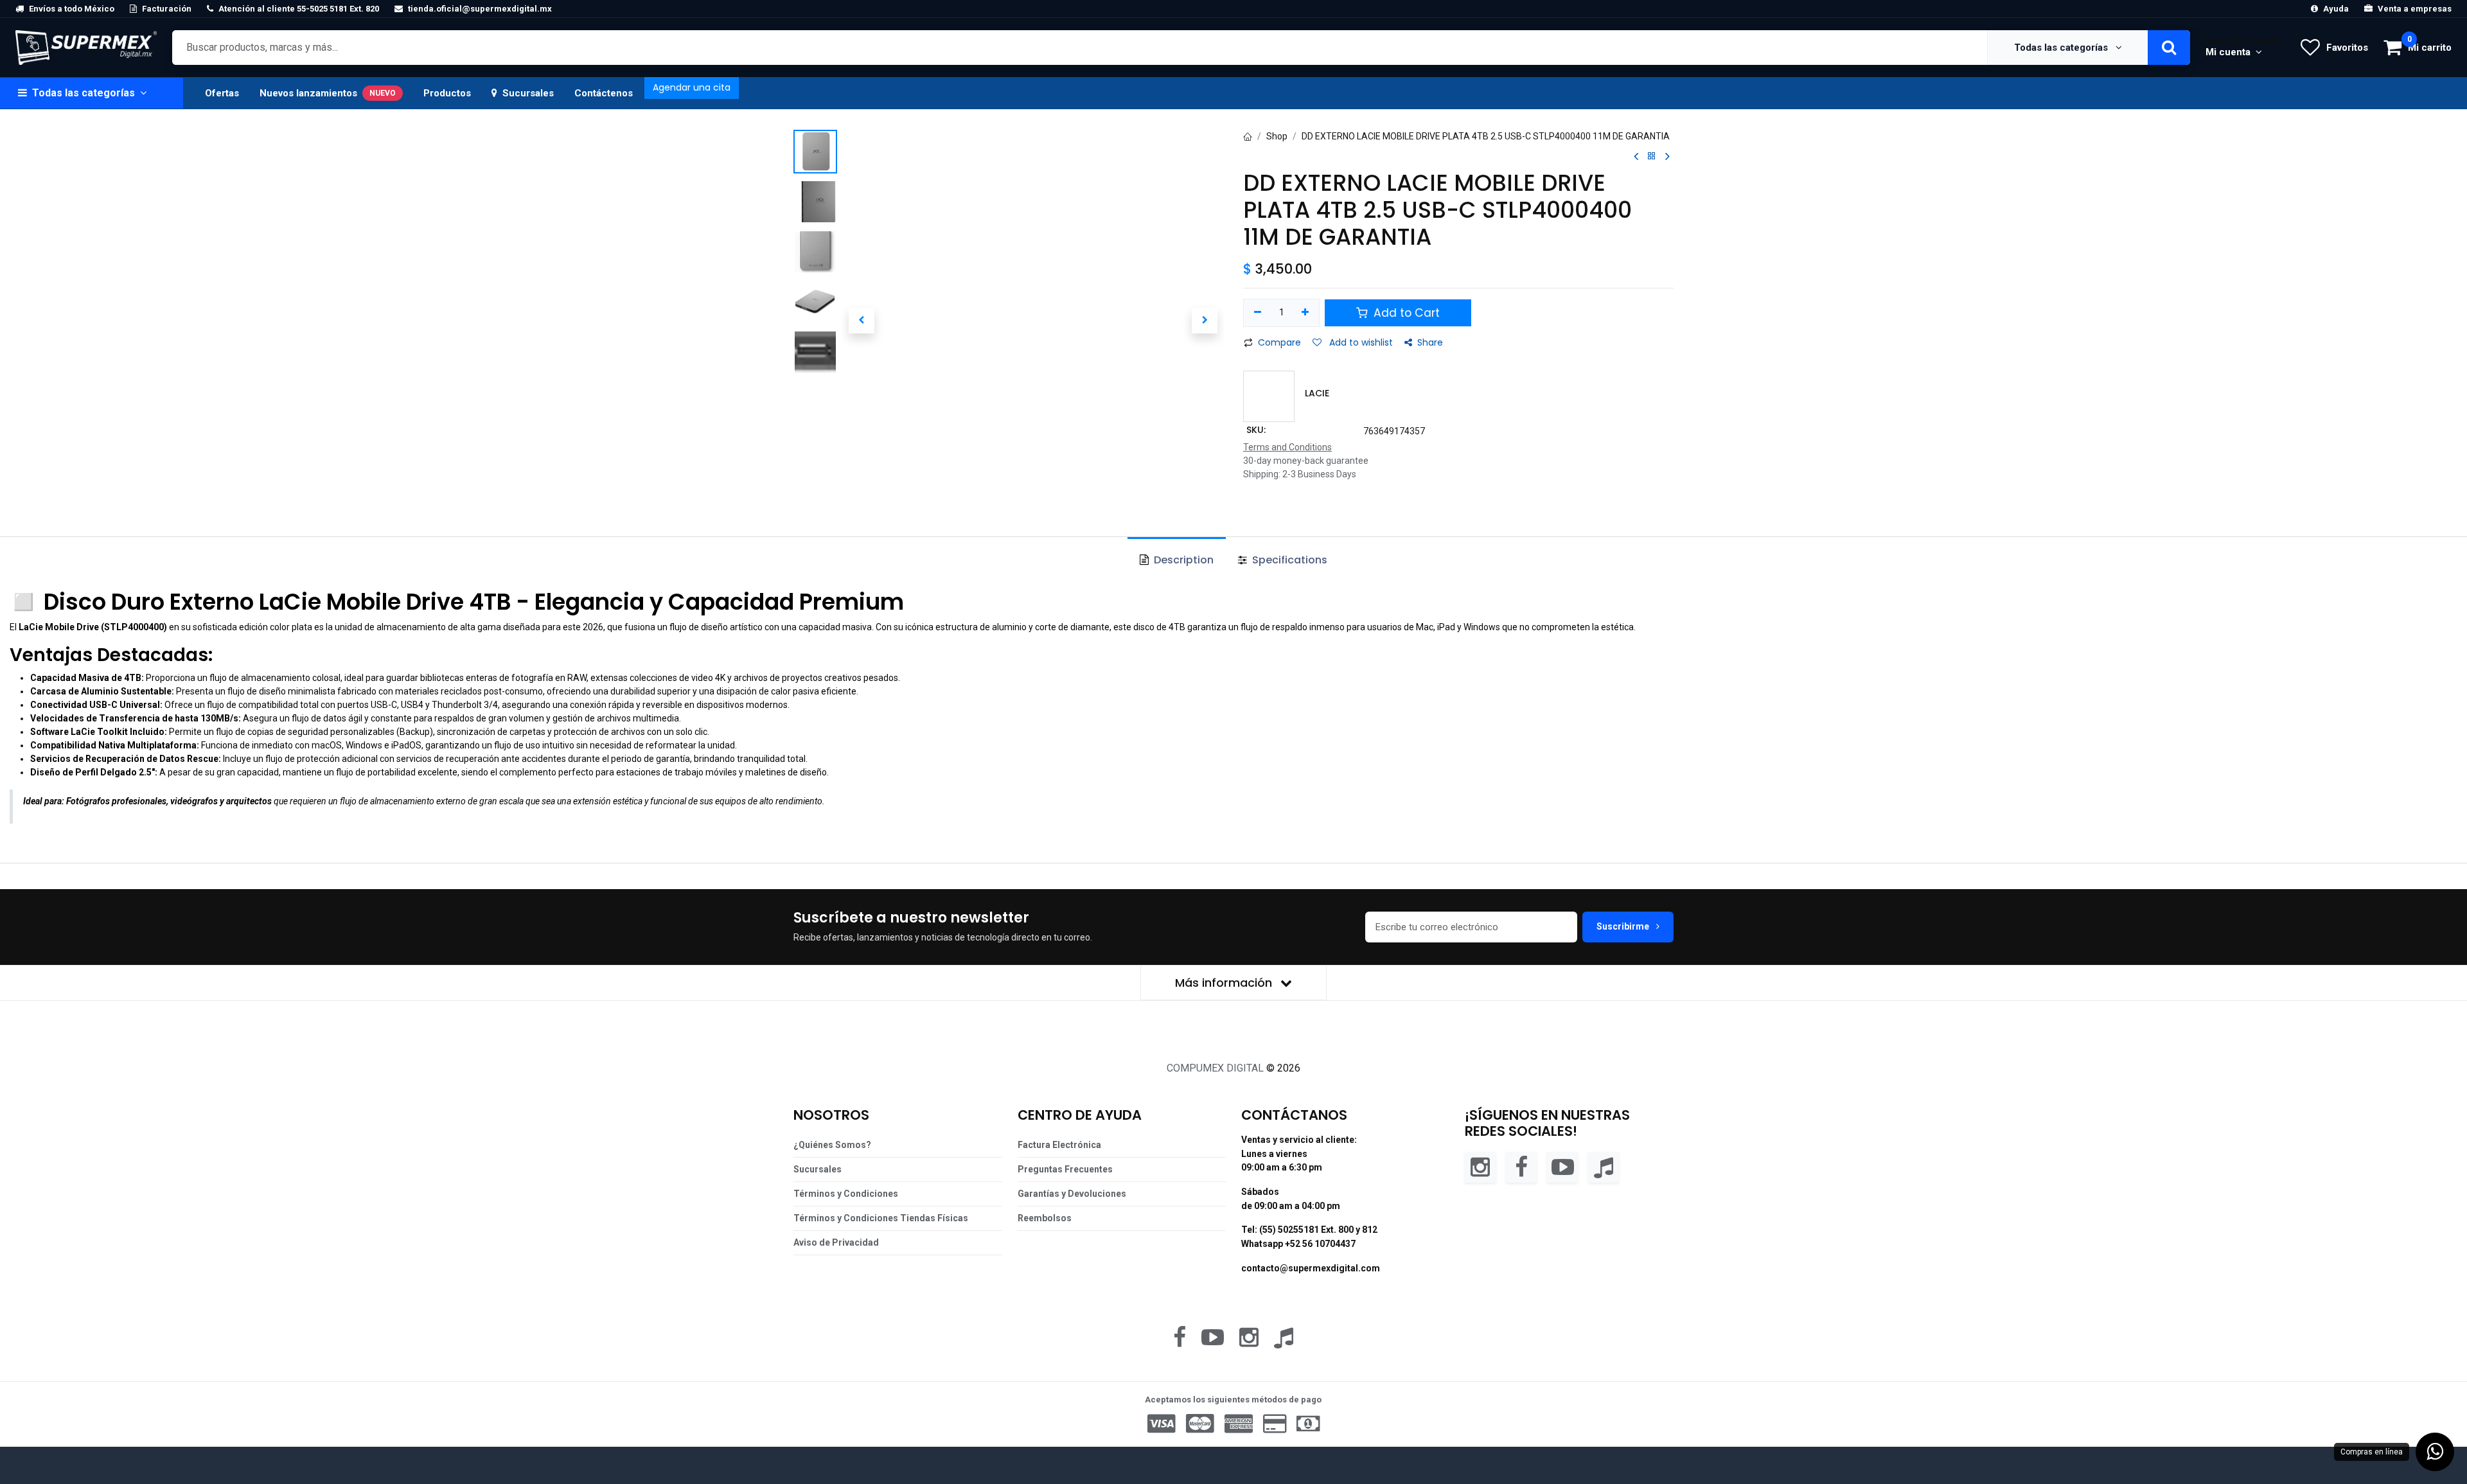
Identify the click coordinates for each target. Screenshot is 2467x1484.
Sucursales (528, 93)
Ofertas (222, 93)
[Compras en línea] (2435, 1452)
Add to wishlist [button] (1360, 342)
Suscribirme (1624, 926)
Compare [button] (1279, 342)
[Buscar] (2169, 48)
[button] (861, 321)
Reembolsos (1045, 1218)
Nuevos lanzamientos (328, 93)
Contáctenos (604, 93)
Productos (447, 93)
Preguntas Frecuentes (1065, 1169)
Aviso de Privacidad (836, 1242)
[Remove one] (1258, 313)
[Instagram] (1480, 1166)
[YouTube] (1562, 1166)
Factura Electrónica (1059, 1145)
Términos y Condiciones (846, 1194)
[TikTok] (1604, 1166)
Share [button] (1430, 342)
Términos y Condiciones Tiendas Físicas (881, 1218)
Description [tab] (1182, 560)
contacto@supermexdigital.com (1311, 1268)
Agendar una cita (692, 87)
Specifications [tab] (1288, 560)
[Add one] (1306, 313)
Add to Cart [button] (1405, 313)
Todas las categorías (2062, 48)
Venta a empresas (2415, 9)
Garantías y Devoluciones (1072, 1194)
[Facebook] (1521, 1166)
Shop (1277, 136)
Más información (1225, 983)
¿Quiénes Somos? (832, 1145)
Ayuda (2336, 9)
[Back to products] (1652, 156)
